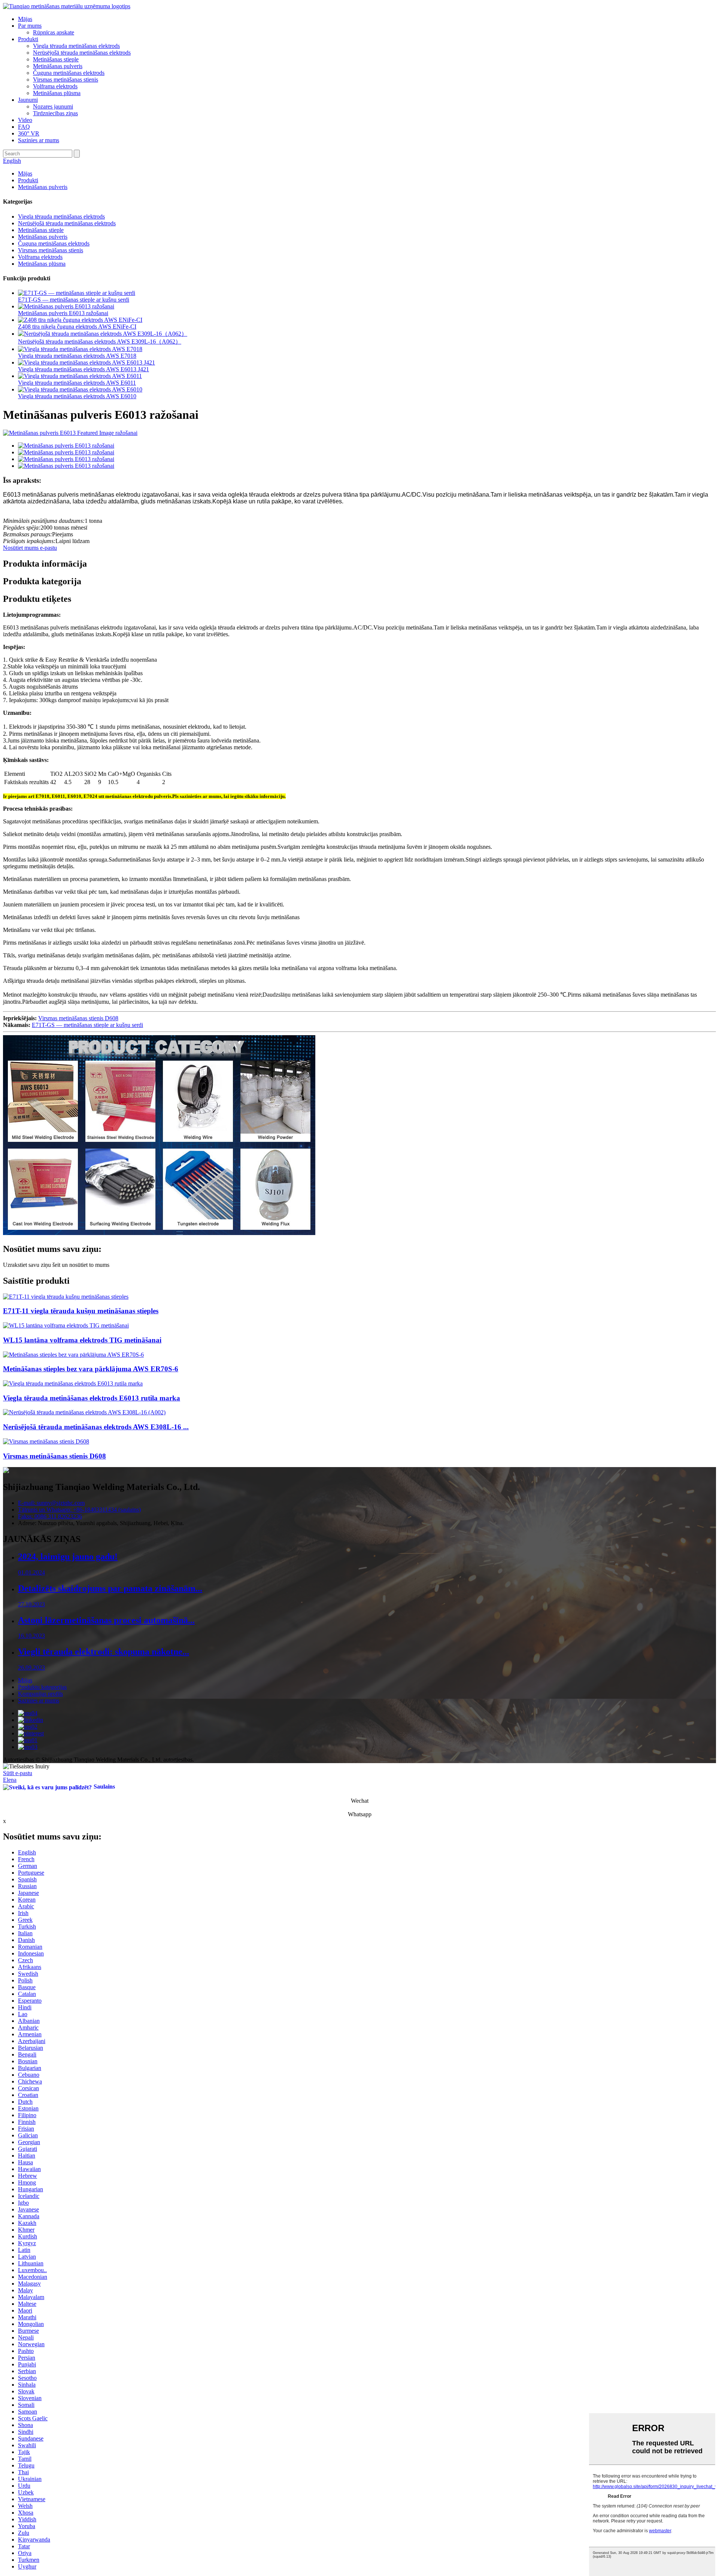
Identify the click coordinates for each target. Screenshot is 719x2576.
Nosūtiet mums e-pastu (30, 548)
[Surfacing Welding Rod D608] (46, 1441)
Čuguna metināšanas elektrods (69, 73)
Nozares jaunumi (53, 106)
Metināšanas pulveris (58, 66)
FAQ (24, 127)
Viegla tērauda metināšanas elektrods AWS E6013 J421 (84, 369)
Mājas (25, 19)
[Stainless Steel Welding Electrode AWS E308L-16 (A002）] (84, 1412)
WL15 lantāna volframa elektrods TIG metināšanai (82, 1340)
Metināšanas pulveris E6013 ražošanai (63, 313)
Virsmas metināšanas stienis (66, 80)
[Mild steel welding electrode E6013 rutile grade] (73, 1383)
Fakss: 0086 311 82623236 (50, 1516)
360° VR (29, 133)
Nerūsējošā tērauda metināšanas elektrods (82, 53)
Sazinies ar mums (39, 140)
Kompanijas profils (40, 1694)
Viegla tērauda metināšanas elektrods (76, 46)
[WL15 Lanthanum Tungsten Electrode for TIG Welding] (66, 1325)
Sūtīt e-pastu (18, 1773)
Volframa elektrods (55, 86)
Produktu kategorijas (42, 1687)
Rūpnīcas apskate (54, 32)
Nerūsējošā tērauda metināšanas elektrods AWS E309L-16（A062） (100, 342)
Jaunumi (28, 100)
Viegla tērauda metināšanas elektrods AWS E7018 (77, 356)
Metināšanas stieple (56, 59)
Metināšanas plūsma (57, 93)
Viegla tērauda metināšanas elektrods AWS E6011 (77, 383)
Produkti (28, 39)
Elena (10, 1780)
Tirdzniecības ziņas (55, 113)
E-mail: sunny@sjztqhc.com (51, 1503)
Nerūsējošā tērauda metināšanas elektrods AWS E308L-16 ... (96, 1427)
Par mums (30, 26)
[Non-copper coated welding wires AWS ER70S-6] (73, 1355)
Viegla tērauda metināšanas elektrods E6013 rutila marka (92, 1398)
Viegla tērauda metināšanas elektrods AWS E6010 (77, 396)
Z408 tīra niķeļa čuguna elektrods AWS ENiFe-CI (77, 327)
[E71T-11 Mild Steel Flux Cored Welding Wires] (66, 1297)
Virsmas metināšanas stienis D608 (78, 1018)
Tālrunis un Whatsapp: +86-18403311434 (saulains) (79, 1510)
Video (25, 120)
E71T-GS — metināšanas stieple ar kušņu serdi (74, 300)
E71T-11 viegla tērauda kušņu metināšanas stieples (81, 1311)
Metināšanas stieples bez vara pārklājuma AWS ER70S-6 (91, 1369)
